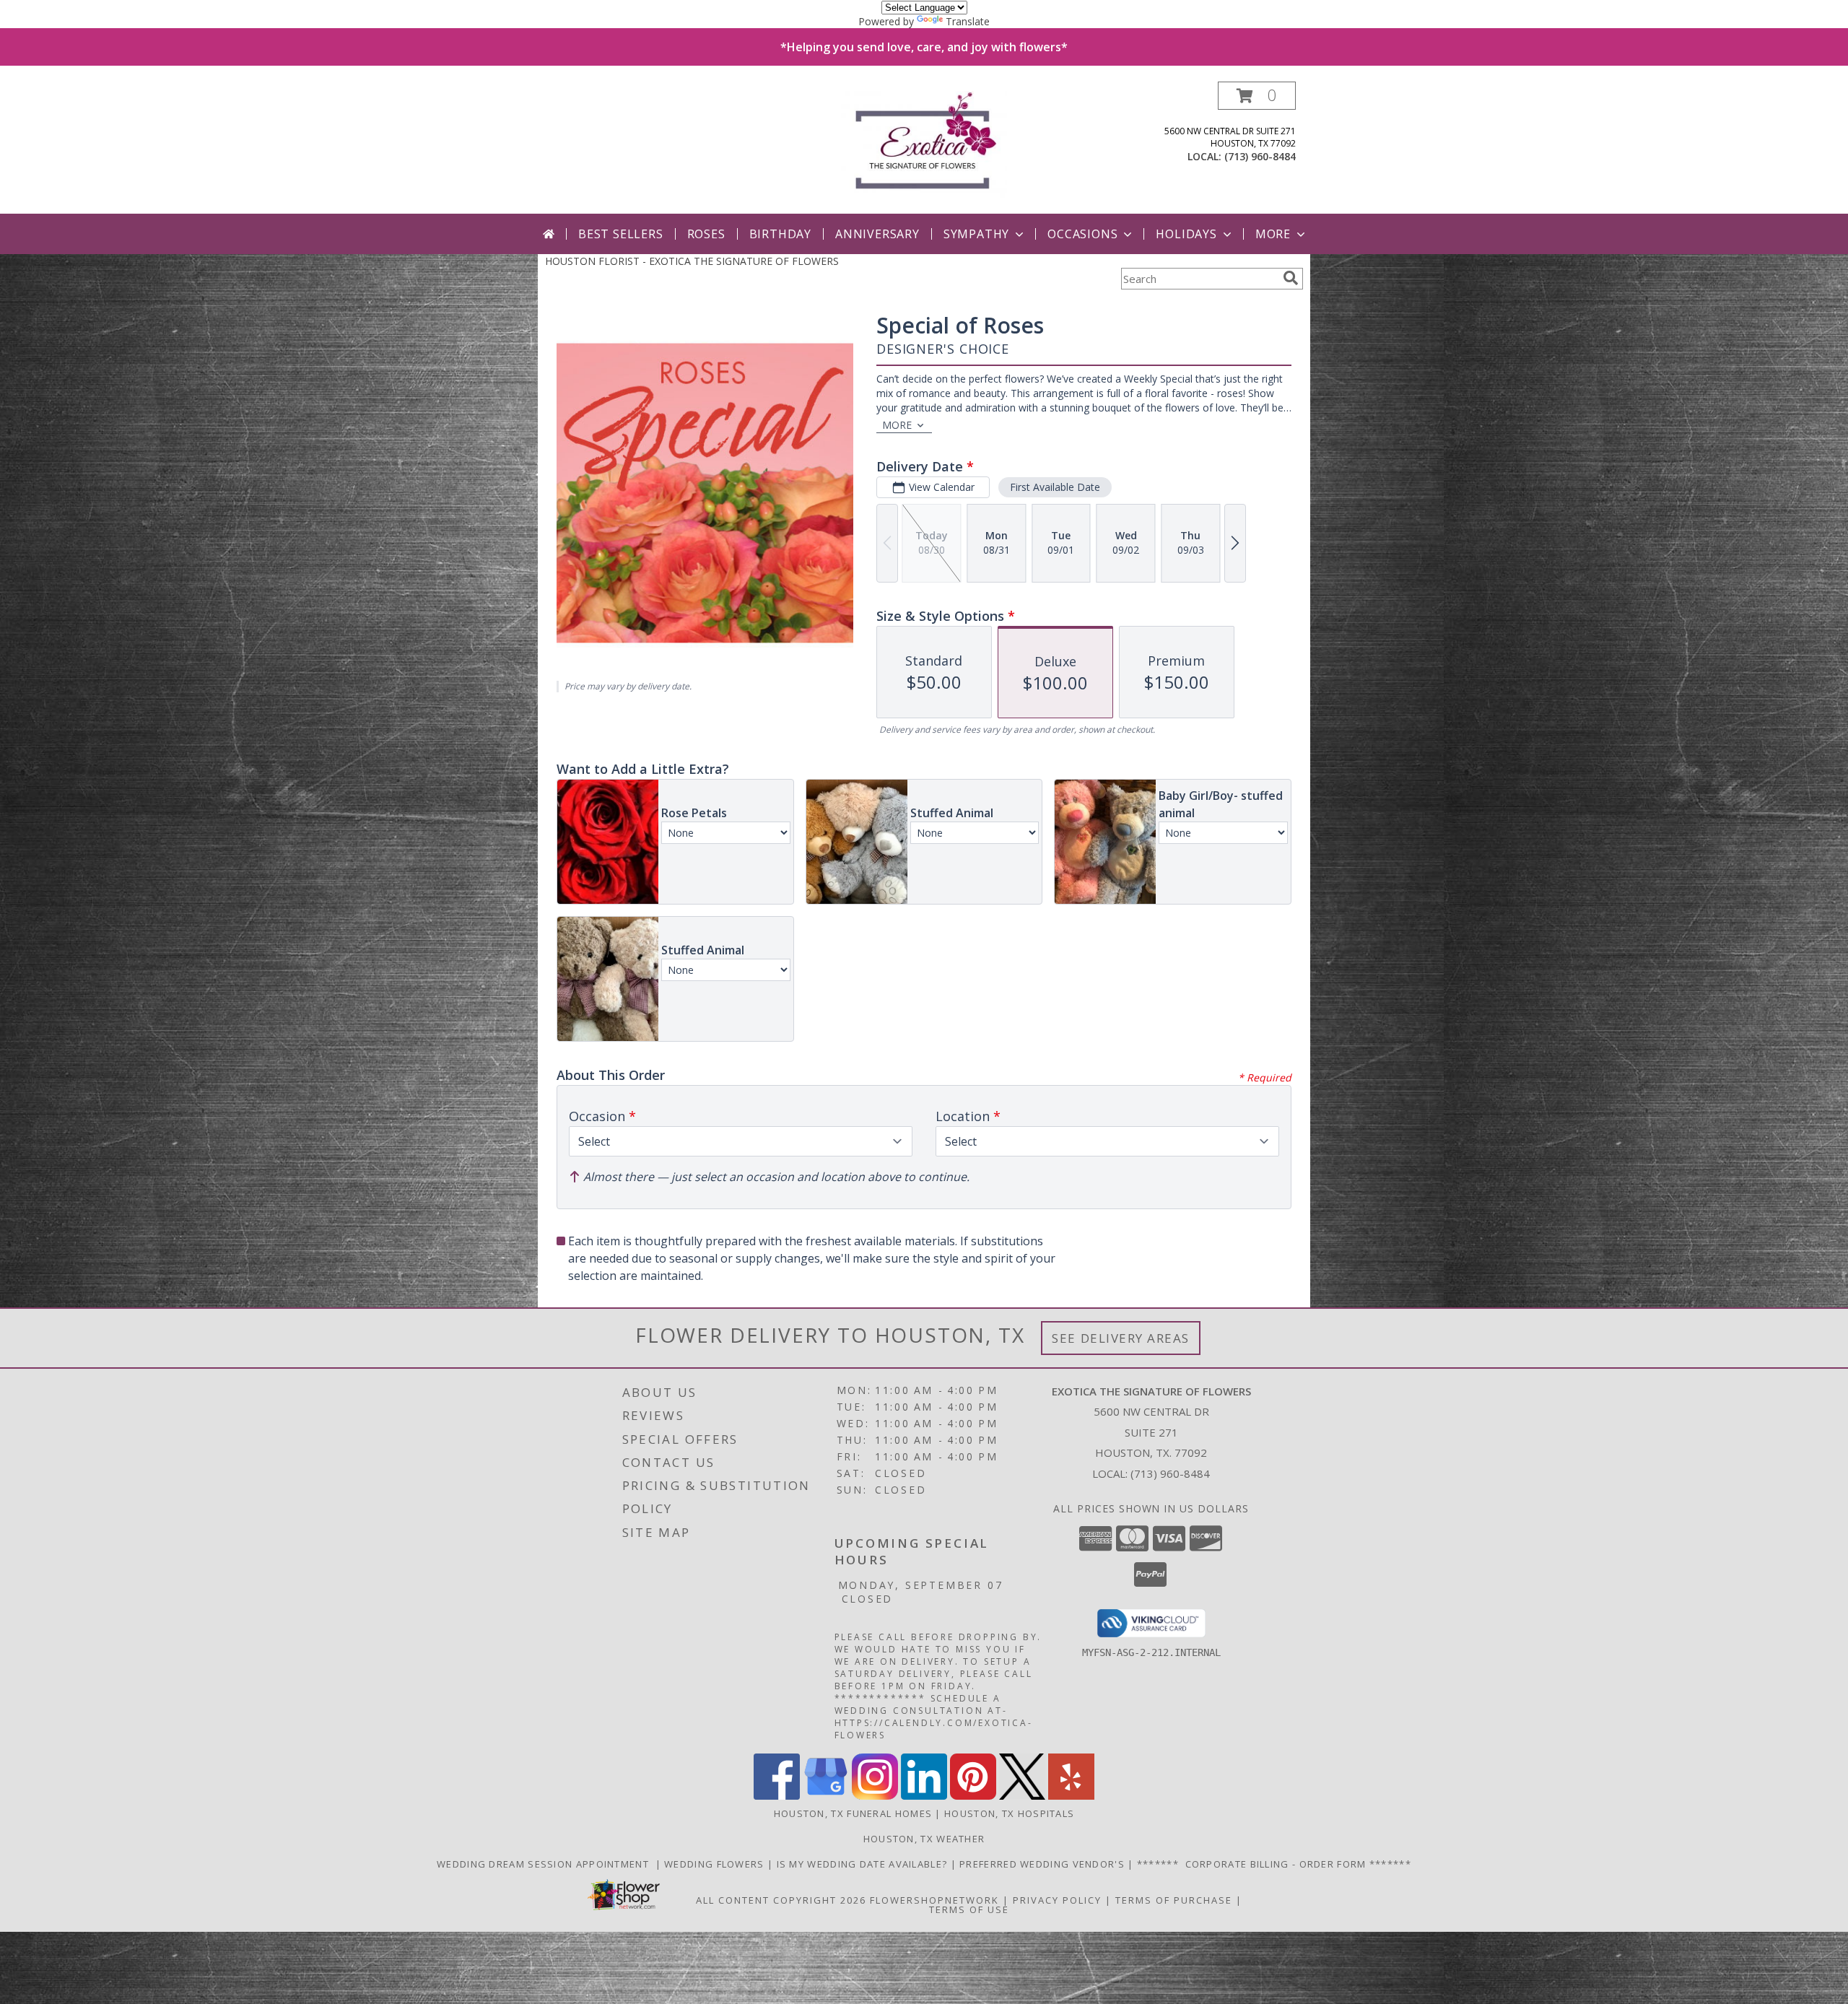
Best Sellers (621, 234)
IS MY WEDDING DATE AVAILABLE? (864, 1864)
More (1273, 234)
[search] (1291, 278)
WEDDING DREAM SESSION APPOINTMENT (546, 1864)
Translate (968, 21)
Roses (706, 234)
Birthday (780, 234)
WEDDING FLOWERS (716, 1864)
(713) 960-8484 (1260, 156)
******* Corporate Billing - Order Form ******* (1274, 1864)
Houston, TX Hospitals (1009, 1813)
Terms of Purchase (1174, 1900)
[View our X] (1022, 1796)
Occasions (1082, 234)
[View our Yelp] (1071, 1796)
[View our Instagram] (875, 1796)
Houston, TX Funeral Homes (853, 1813)
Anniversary (877, 234)
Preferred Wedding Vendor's (1043, 1864)
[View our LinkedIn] (924, 1796)
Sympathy (976, 234)
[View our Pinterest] (973, 1796)
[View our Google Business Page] (826, 1796)
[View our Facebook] (777, 1796)
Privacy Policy (1057, 1900)
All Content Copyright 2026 (781, 1900)
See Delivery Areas (1121, 1338)
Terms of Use (969, 1909)
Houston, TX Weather (924, 1839)
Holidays (1186, 234)
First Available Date (1055, 487)
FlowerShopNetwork (934, 1900)
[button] (1257, 96)
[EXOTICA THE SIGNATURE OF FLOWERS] (924, 148)
